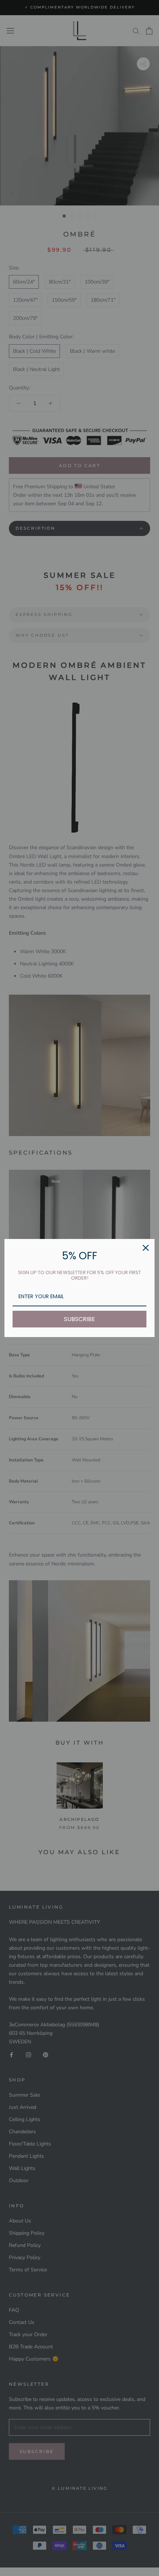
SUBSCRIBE (79, 1319)
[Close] (146, 1248)
